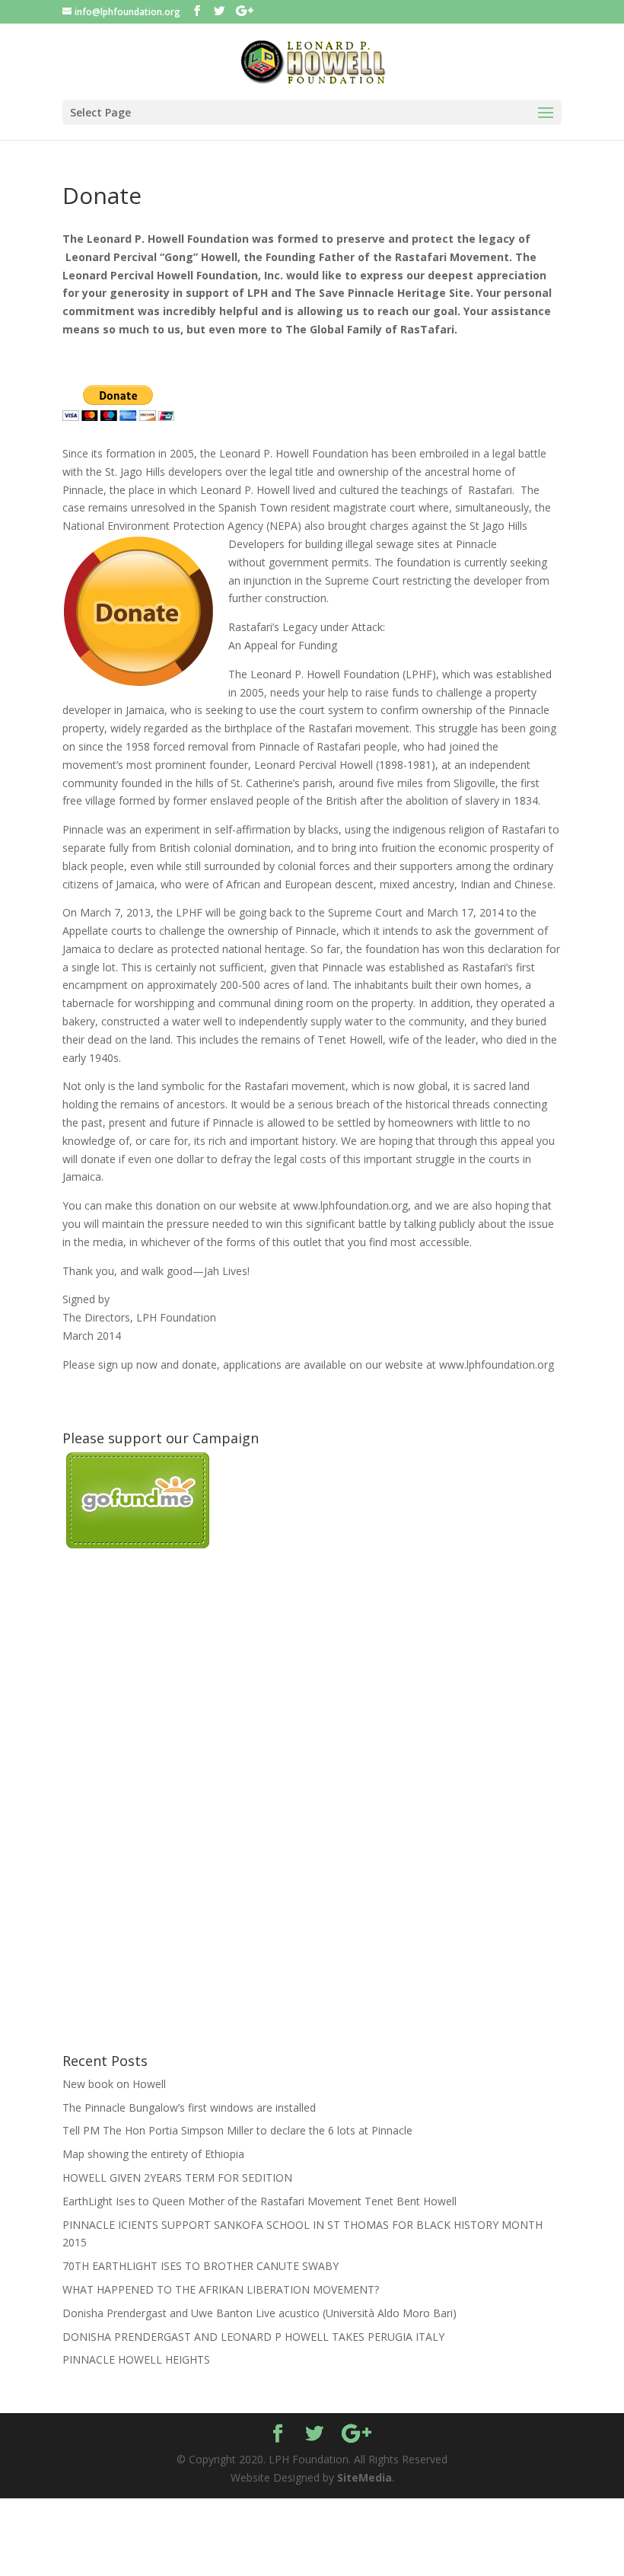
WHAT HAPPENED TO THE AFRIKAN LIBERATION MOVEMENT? (221, 2289)
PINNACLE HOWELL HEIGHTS (136, 2359)
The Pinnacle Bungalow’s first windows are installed (189, 2107)
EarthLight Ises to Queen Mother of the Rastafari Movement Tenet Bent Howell (259, 2201)
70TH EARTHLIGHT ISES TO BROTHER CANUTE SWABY (201, 2266)
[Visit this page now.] (138, 1544)
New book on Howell (114, 2084)
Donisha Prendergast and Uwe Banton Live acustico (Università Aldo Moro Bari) (259, 2313)
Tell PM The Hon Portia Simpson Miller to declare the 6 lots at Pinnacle (237, 2130)
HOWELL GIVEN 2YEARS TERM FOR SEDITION (177, 2177)
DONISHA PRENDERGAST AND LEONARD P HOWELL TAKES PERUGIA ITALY (253, 2337)
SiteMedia (365, 2477)
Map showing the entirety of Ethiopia (153, 2154)
